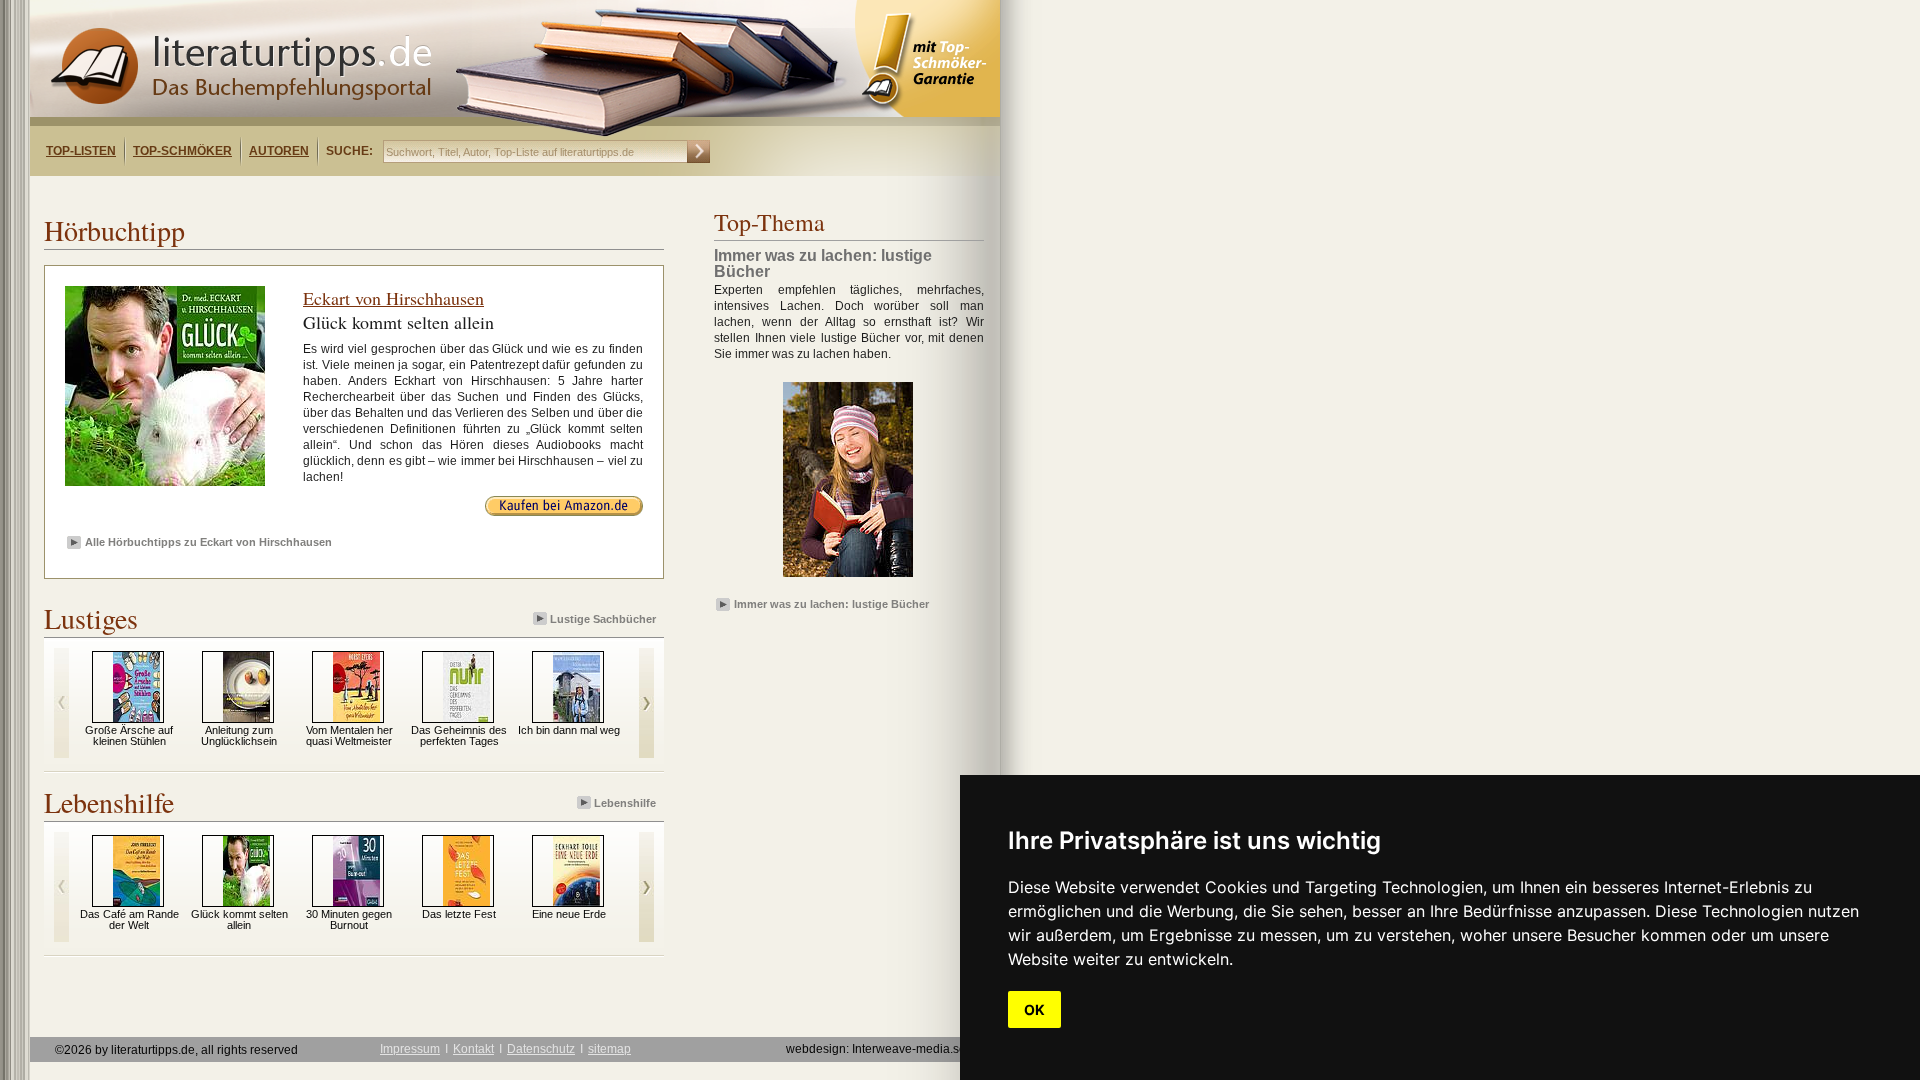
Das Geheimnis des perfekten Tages (459, 735)
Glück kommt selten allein (239, 919)
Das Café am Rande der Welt (129, 919)
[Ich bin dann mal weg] (576, 718)
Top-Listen (81, 151)
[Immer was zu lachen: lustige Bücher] (848, 578)
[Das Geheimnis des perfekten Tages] (466, 718)
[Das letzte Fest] (466, 902)
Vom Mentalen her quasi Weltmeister (349, 735)
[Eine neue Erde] (576, 902)
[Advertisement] (288, 193)
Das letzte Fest (459, 914)
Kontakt (473, 1049)
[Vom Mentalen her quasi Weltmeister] (356, 718)
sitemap (609, 1049)
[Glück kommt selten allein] (246, 902)
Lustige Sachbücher (603, 619)
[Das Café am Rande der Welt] (136, 902)
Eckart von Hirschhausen (393, 298)
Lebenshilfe (625, 803)
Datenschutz (541, 1049)
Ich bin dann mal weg (569, 730)
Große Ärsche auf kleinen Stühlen (129, 735)
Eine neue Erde (569, 914)
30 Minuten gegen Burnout (349, 919)
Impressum (410, 1049)
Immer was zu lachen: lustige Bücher (831, 604)
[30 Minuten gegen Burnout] (356, 902)
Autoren (279, 151)
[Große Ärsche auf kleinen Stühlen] (136, 718)
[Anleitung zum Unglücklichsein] (246, 718)
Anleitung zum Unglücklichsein (239, 735)
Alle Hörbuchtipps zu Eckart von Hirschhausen (208, 542)
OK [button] (1034, 1009)
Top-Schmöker (182, 151)
